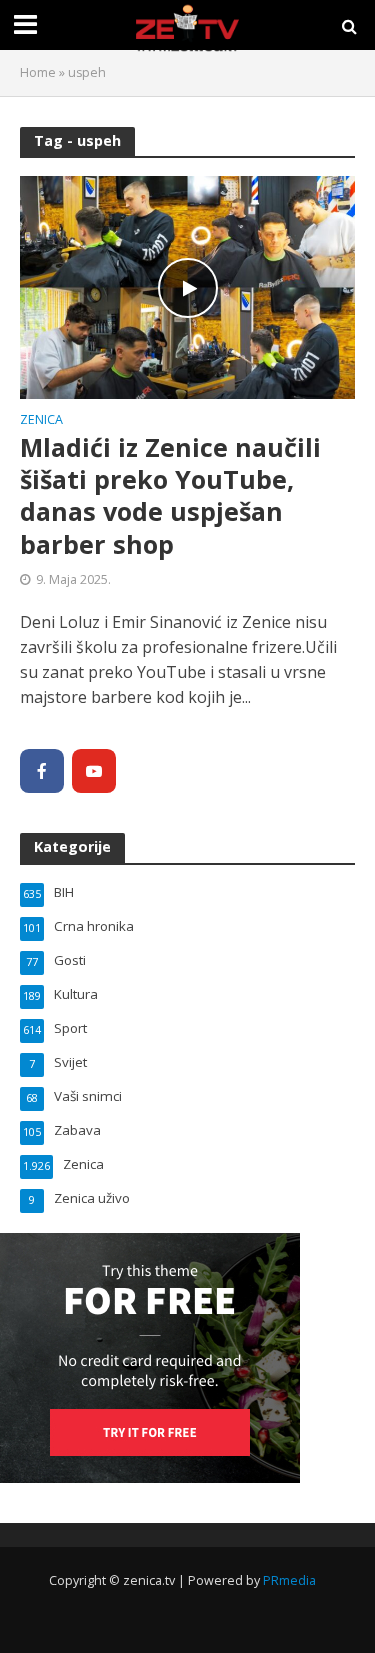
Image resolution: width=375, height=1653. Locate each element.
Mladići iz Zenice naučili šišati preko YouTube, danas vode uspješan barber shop (170, 495)
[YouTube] (94, 771)
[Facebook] (42, 771)
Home (38, 72)
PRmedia (289, 1580)
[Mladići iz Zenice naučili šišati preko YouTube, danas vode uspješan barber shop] (187, 286)
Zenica (41, 421)
